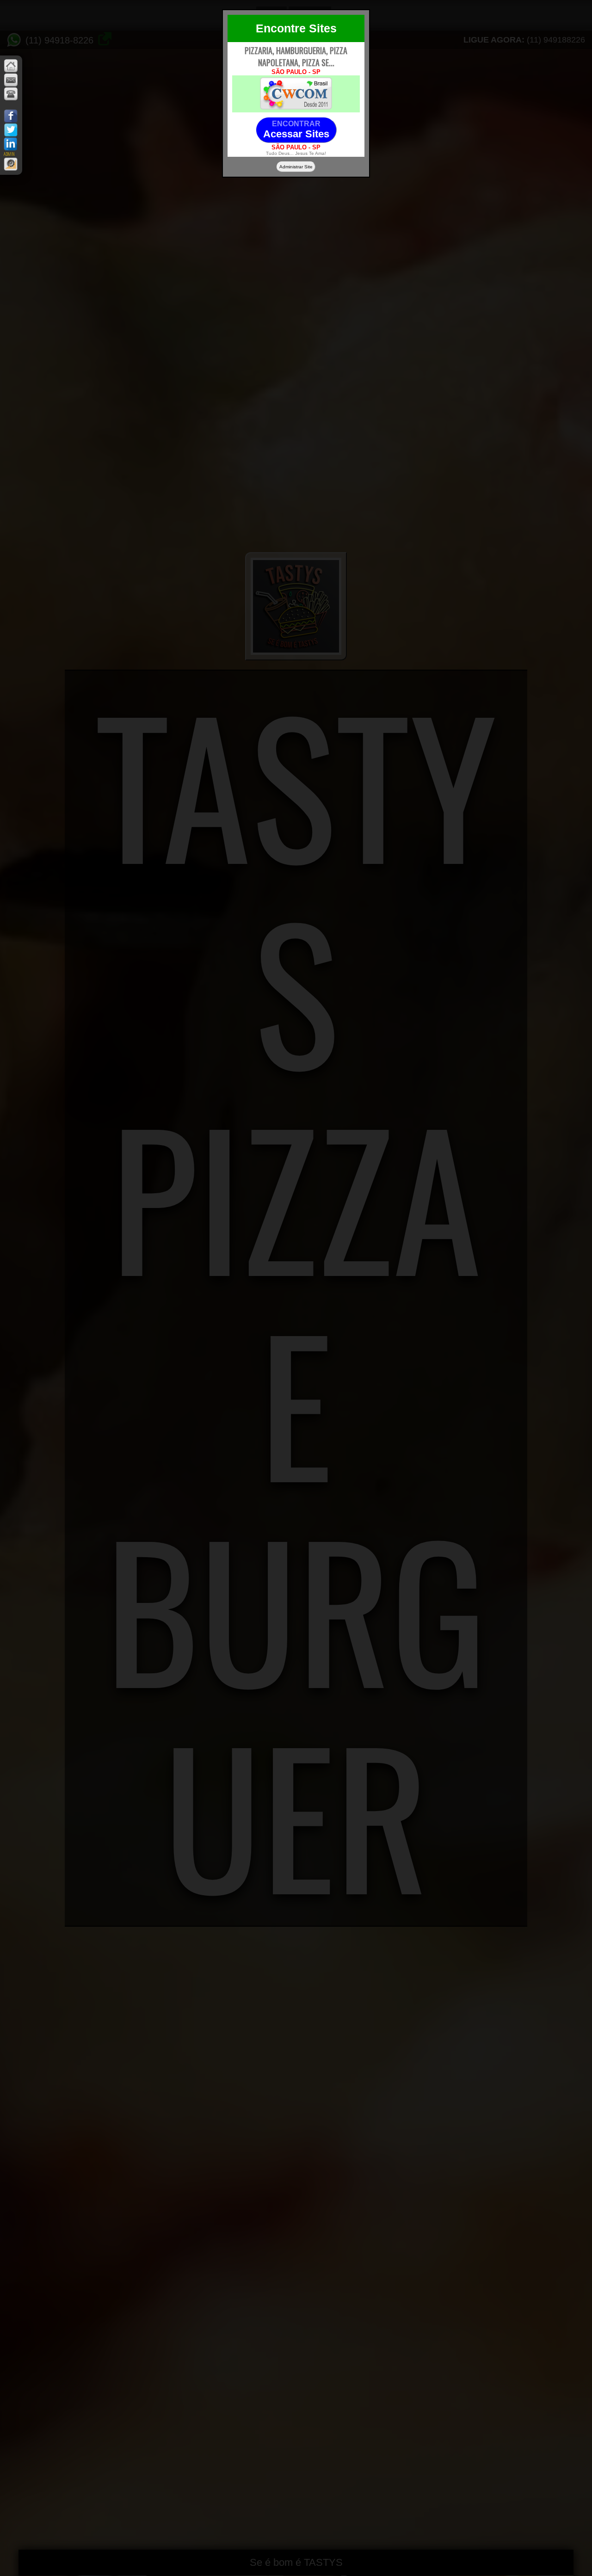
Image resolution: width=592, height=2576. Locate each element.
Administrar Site (296, 167)
